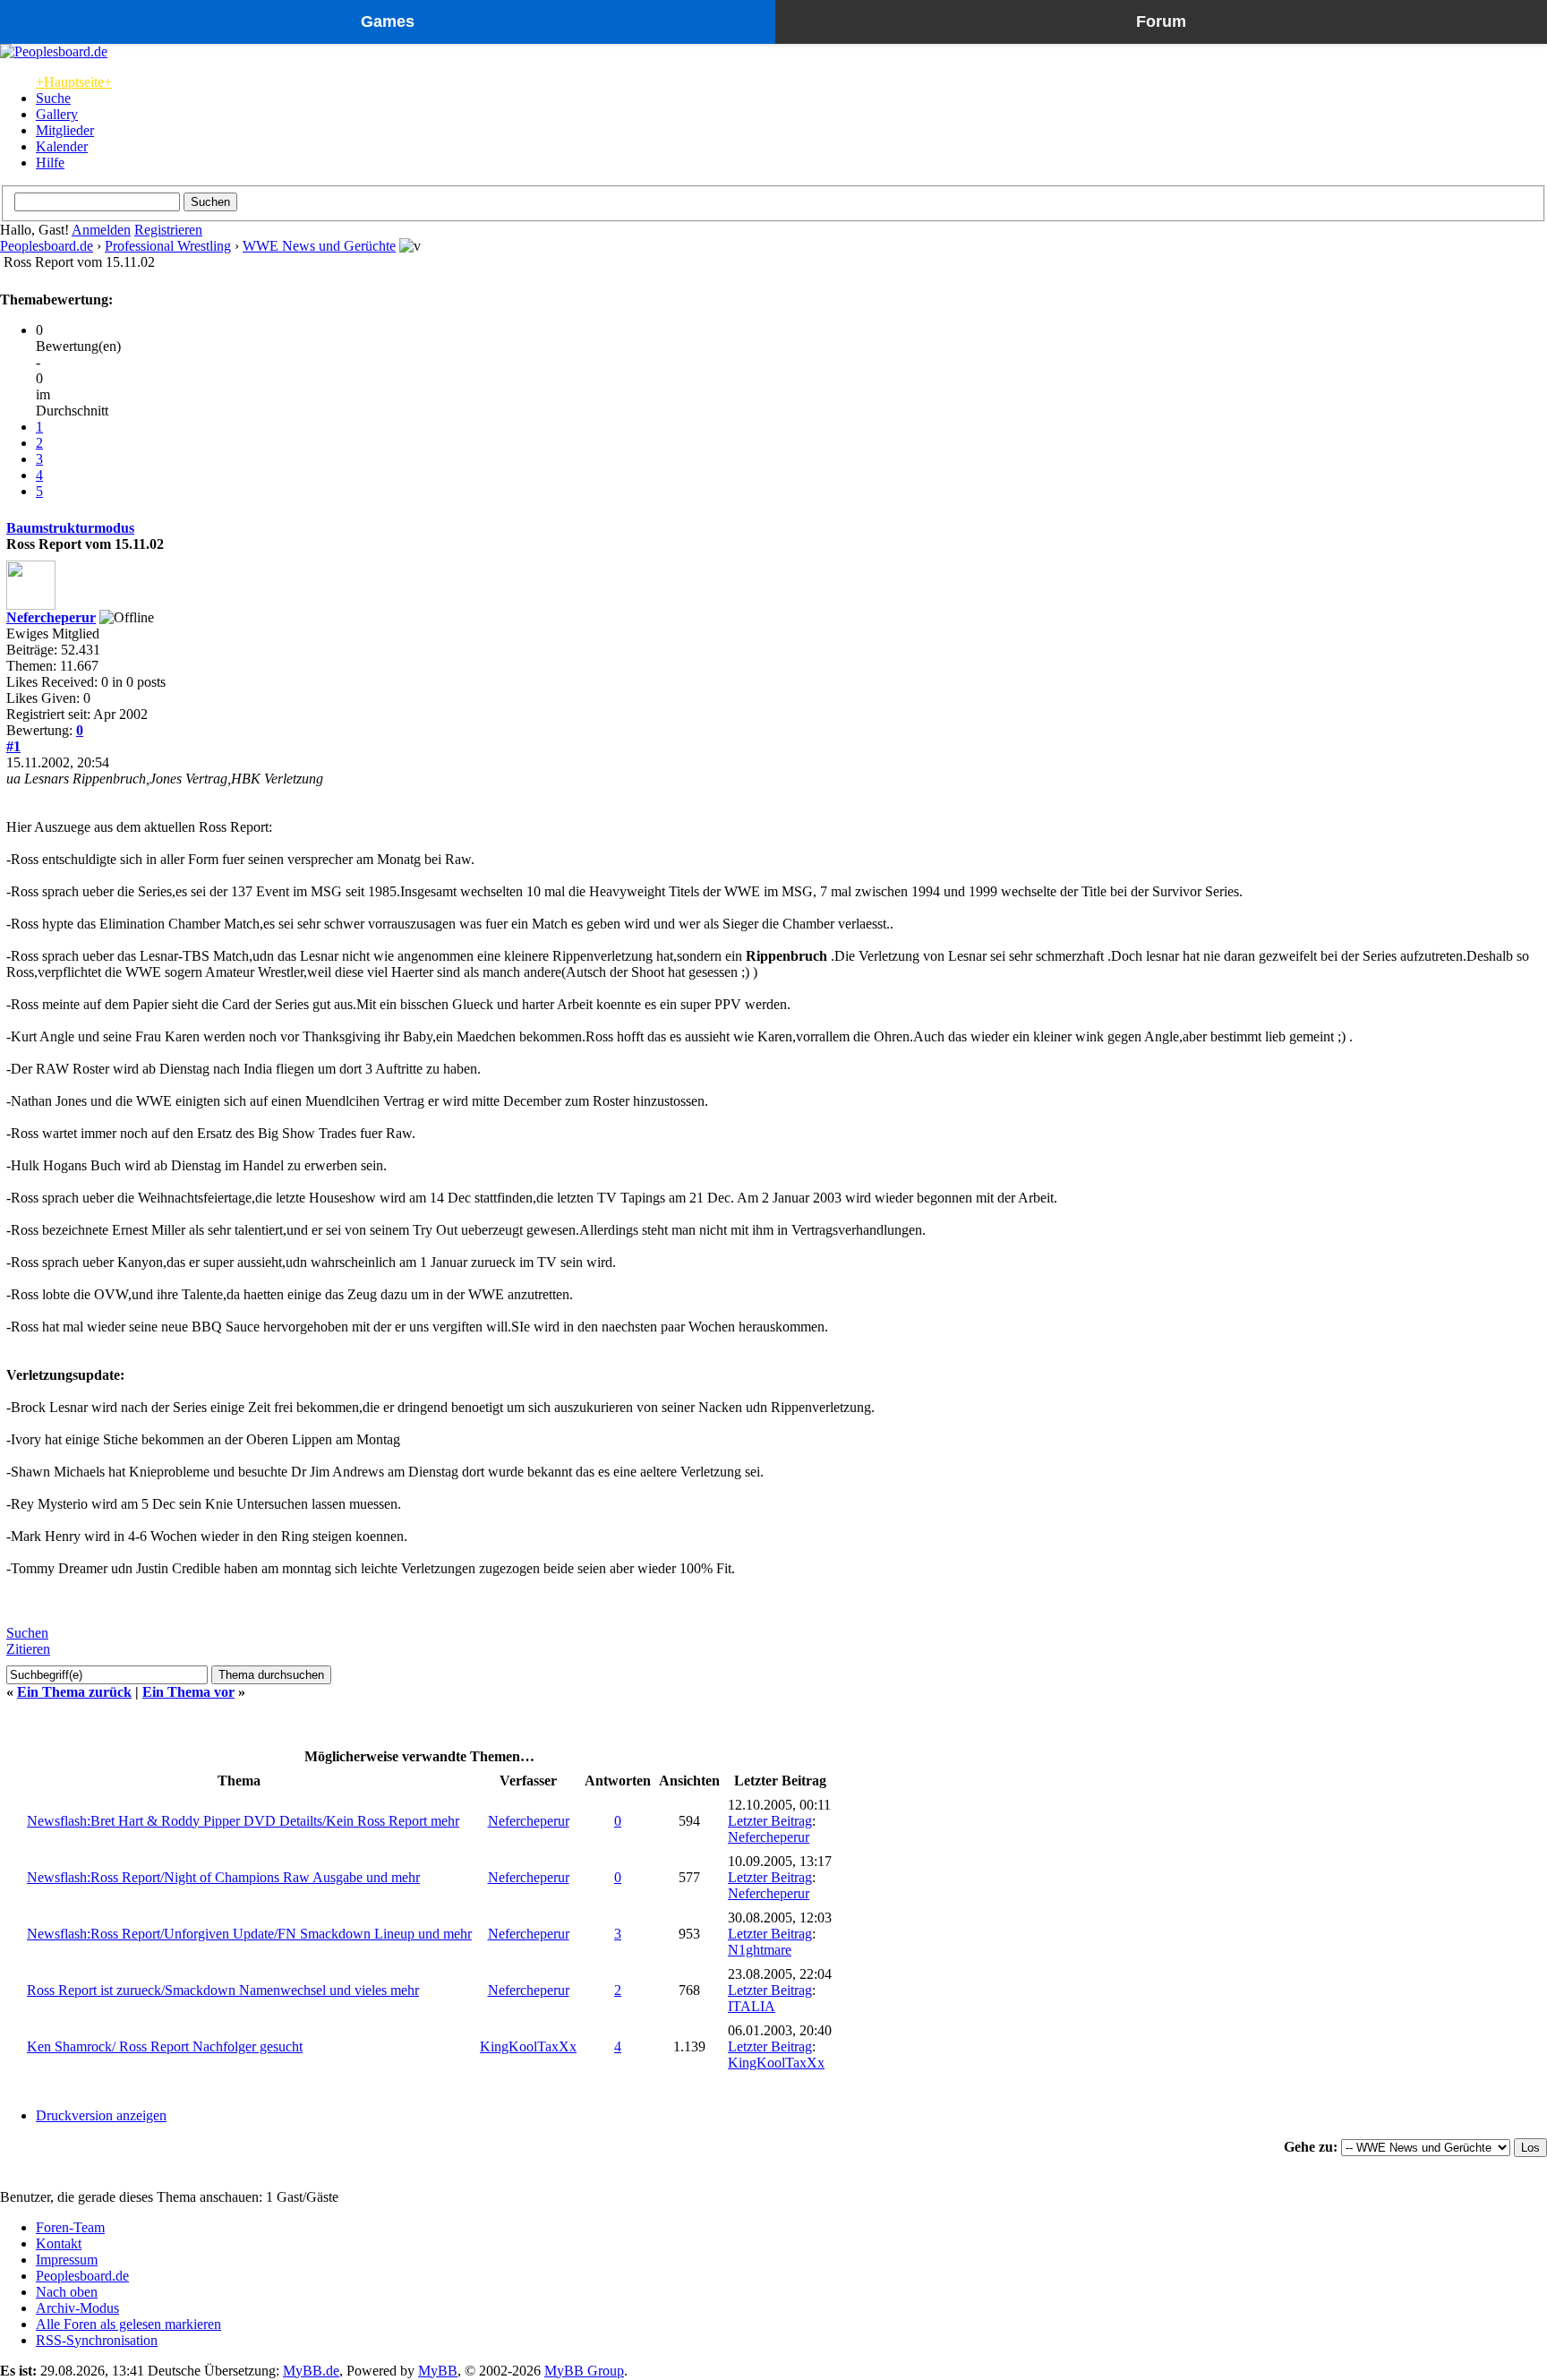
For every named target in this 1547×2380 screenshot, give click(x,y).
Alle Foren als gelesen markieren (128, 2324)
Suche (53, 98)
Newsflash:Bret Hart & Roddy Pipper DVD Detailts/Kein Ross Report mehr (243, 1821)
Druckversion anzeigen (101, 2115)
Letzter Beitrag (770, 1821)
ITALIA (752, 2006)
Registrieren (168, 230)
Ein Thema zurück (74, 1692)
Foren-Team (70, 2227)
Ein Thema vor (188, 1692)
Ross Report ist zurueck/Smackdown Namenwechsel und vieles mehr (223, 1990)
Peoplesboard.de (47, 246)
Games (388, 21)
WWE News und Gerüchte (319, 246)
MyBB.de (311, 2371)
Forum (1161, 21)
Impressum (67, 2260)
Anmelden (101, 230)
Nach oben (67, 2292)
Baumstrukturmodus (70, 528)
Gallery (57, 114)
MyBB (438, 2371)
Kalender (62, 146)
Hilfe (50, 163)
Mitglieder (65, 130)
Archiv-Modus (77, 2308)
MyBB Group (584, 2371)
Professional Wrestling (168, 246)
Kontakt (59, 2243)
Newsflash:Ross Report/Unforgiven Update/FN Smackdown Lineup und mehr (249, 1934)
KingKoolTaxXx (528, 2046)
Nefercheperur (51, 617)
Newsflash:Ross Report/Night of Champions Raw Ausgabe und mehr (223, 1877)
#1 (13, 746)
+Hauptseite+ (74, 82)
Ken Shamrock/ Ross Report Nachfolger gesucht (165, 2046)
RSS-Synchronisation (97, 2340)
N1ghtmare (760, 1950)
